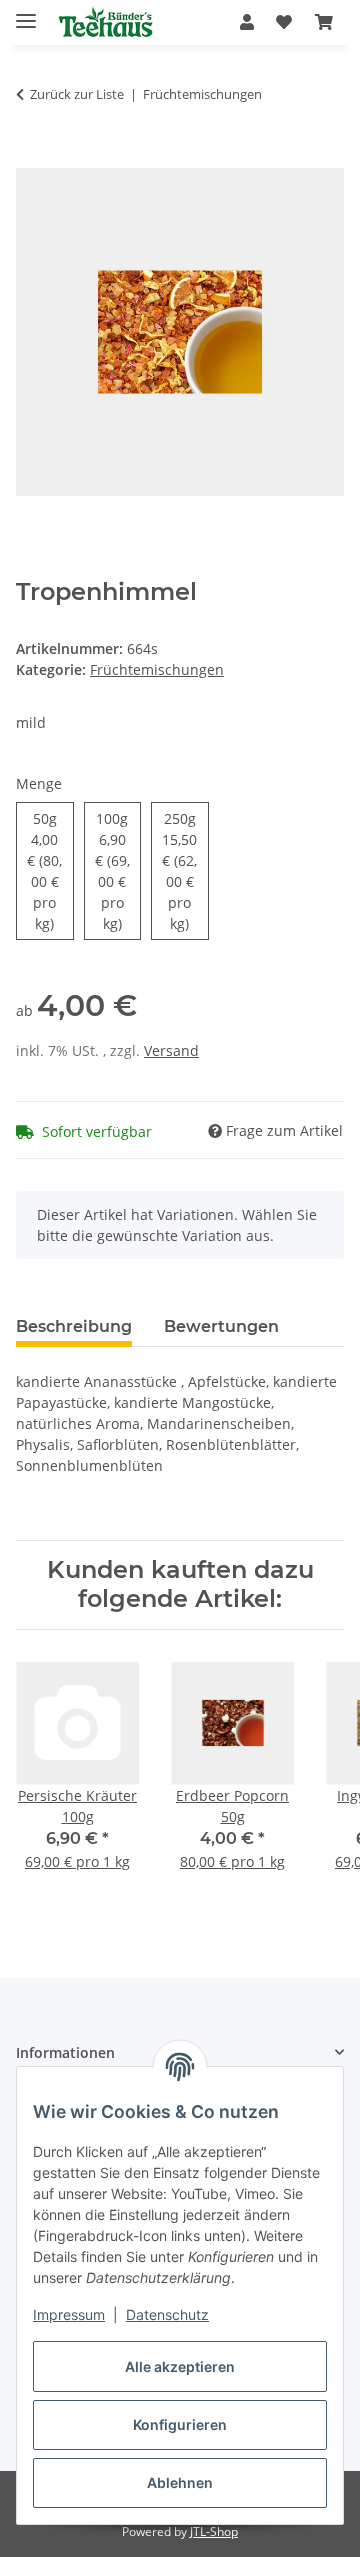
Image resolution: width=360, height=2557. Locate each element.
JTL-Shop (214, 2531)
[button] (247, 22)
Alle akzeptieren (180, 2366)
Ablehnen (180, 2482)
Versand (171, 1050)
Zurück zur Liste (77, 94)
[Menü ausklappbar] (26, 12)
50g (50, 870)
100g (118, 870)
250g (185, 870)
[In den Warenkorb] (32, 157)
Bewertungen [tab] (221, 1326)
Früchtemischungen (157, 669)
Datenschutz (167, 2314)
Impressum (69, 2314)
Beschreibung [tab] (74, 1326)
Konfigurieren (180, 2424)
